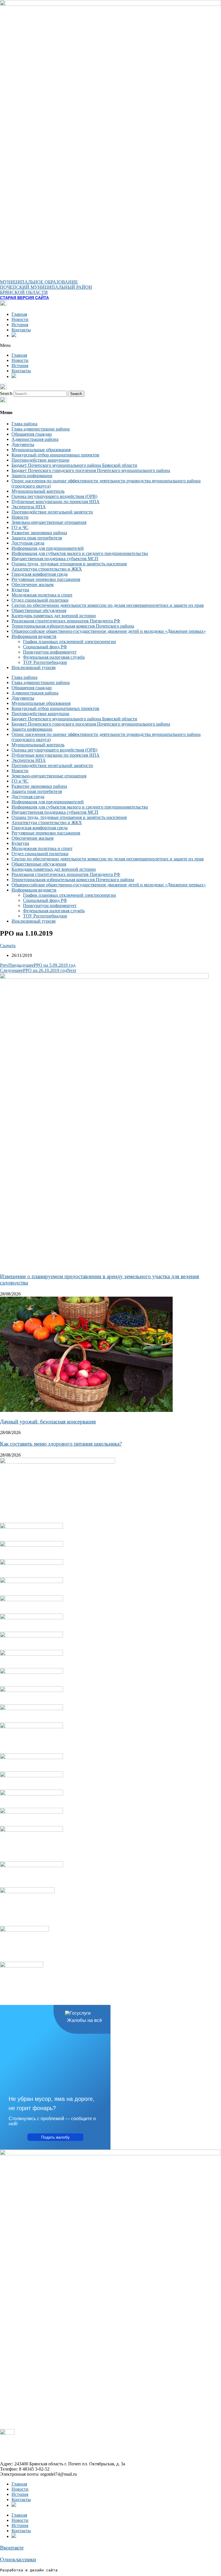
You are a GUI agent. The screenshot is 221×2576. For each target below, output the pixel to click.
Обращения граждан (32, 434)
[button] (110, 345)
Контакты (21, 330)
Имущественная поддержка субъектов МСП (55, 559)
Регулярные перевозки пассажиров (46, 579)
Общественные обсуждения (39, 610)
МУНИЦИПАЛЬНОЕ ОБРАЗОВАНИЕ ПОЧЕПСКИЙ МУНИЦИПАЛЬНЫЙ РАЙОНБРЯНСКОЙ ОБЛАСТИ (46, 287)
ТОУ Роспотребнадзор (45, 662)
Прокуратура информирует (50, 652)
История (20, 325)
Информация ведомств (34, 636)
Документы (23, 444)
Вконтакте (12, 2548)
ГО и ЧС (20, 527)
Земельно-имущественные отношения (49, 522)
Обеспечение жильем (33, 584)
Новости (20, 319)
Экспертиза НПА (29, 507)
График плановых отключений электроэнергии (69, 642)
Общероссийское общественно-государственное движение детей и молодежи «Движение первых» (109, 631)
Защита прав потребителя (37, 538)
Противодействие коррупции (40, 460)
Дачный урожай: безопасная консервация (48, 1422)
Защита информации (32, 476)
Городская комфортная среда (40, 574)
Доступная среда (28, 543)
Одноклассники (18, 2559)
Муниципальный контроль (38, 491)
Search (6, 393)
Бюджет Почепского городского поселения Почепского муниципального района (91, 470)
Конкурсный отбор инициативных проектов (55, 455)
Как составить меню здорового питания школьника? (61, 1444)
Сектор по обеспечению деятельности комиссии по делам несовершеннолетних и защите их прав (108, 605)
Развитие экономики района (39, 533)
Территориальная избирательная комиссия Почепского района (73, 626)
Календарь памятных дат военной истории (54, 616)
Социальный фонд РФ (45, 647)
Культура (20, 590)
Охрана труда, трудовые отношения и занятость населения (69, 564)
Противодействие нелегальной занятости (52, 512)
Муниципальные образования (41, 450)
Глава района (24, 424)
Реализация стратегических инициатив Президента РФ (66, 621)
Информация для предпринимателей (48, 548)
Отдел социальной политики (40, 600)
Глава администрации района (41, 429)
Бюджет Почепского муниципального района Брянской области (74, 465)
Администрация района (35, 439)
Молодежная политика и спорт (42, 595)
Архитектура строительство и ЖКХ (47, 569)
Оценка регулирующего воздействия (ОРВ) (54, 496)
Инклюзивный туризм (34, 667)
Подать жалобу (55, 2137)
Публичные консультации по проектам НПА (56, 502)
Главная (19, 314)
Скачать (8, 946)
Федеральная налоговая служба (54, 657)
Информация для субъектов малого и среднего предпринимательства (80, 553)
